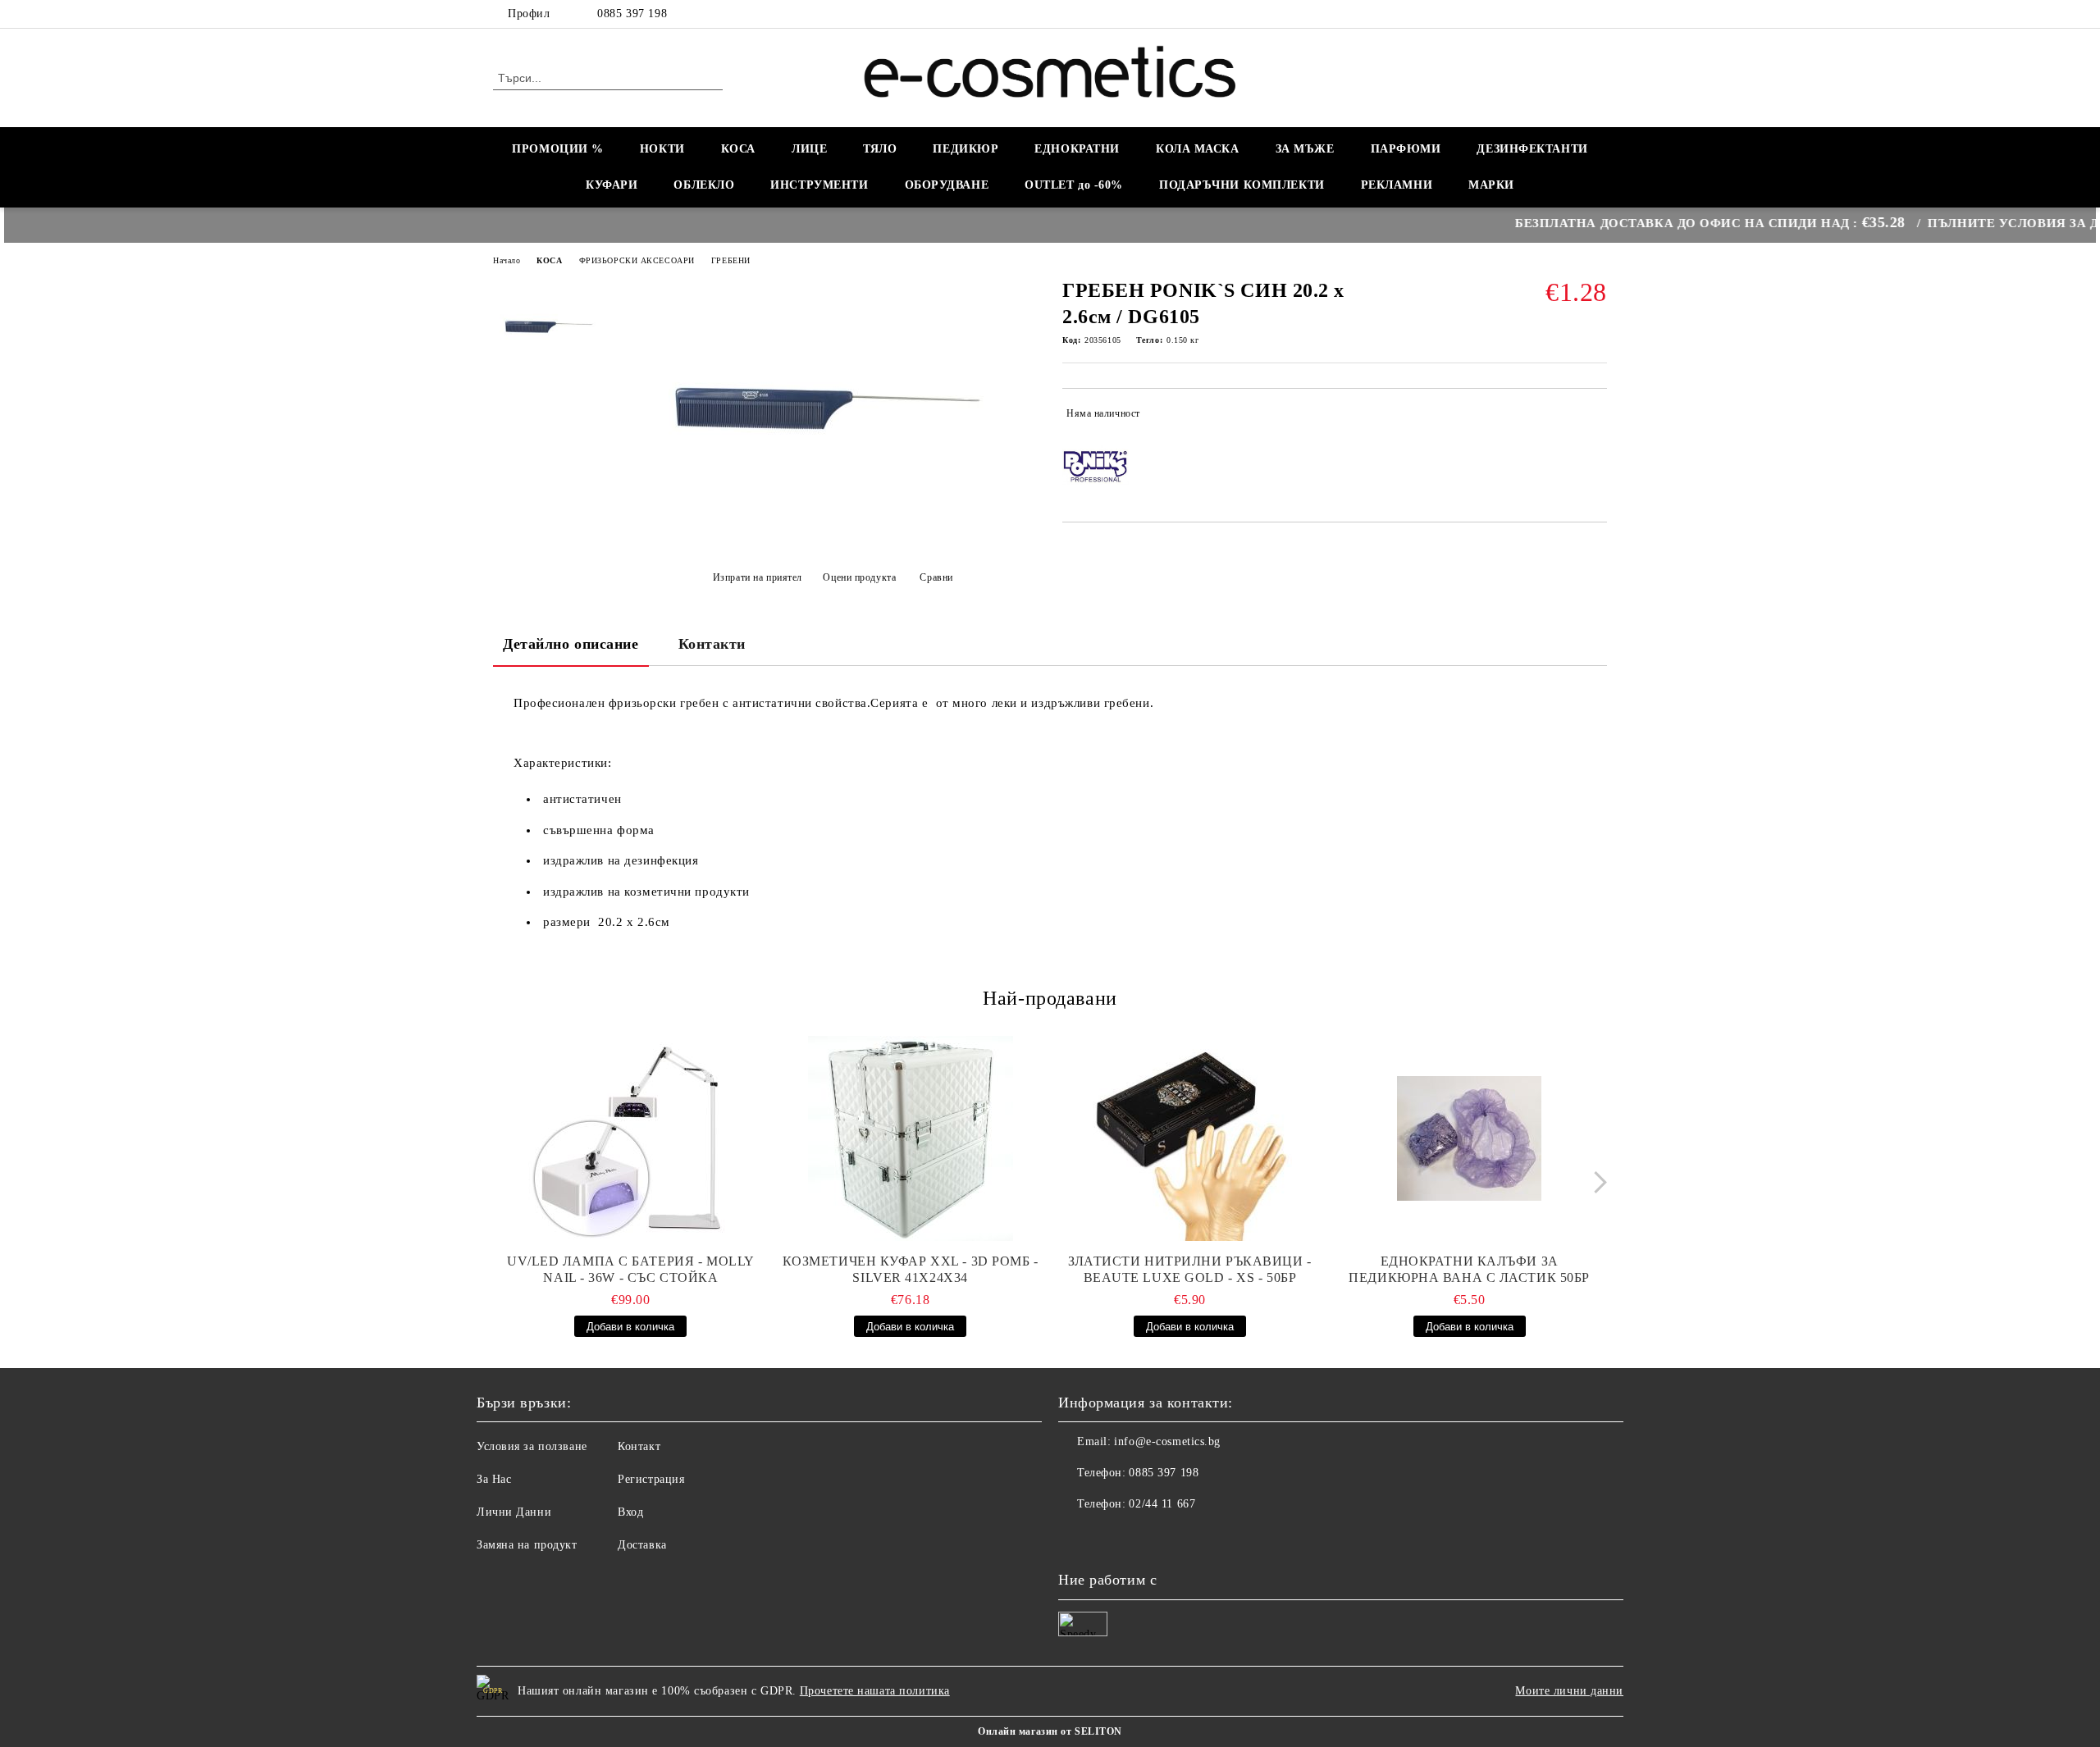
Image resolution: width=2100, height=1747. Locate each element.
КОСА (738, 149)
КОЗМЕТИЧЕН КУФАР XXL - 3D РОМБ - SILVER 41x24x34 (911, 1269)
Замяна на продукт (527, 1545)
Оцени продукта (859, 577)
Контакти (712, 644)
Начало (507, 260)
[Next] (1596, 1182)
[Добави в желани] (1595, 417)
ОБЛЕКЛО (704, 185)
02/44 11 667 (1162, 1504)
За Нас (494, 1479)
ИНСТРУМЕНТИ (819, 185)
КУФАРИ (612, 185)
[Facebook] (1598, 14)
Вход (630, 1512)
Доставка (642, 1545)
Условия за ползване (532, 1446)
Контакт (639, 1446)
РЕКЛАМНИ (1397, 185)
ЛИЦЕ (809, 149)
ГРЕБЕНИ (731, 260)
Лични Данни (514, 1512)
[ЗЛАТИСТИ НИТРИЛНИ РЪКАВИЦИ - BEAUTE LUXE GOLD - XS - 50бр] (1190, 1138)
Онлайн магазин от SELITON (1050, 1731)
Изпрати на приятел (758, 577)
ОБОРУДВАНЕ (947, 185)
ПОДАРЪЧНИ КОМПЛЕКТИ (1242, 185)
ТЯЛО (880, 149)
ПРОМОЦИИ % (558, 149)
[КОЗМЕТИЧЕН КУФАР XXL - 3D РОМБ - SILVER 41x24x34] (911, 1138)
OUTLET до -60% (1074, 185)
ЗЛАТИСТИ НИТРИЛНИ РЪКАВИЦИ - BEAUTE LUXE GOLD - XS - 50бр (1190, 1269)
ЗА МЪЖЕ (1305, 149)
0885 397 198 (632, 14)
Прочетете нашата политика (875, 1691)
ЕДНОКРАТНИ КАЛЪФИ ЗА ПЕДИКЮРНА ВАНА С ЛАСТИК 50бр (1469, 1269)
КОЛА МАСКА (1198, 149)
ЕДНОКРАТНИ (1077, 149)
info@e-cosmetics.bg (1167, 1441)
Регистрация (651, 1479)
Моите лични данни (1569, 1691)
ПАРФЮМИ (1406, 149)
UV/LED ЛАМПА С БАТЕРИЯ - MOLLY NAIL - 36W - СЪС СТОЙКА (631, 1269)
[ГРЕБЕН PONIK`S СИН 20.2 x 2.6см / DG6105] (828, 536)
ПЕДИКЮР (966, 149)
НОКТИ (662, 149)
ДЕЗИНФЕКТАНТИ (1532, 149)
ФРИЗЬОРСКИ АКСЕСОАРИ (637, 260)
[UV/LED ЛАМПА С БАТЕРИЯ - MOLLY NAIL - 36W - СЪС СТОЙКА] (631, 1138)
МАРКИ (1491, 185)
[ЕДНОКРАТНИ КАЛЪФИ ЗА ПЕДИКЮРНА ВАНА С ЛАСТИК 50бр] (1469, 1138)
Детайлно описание (571, 644)
